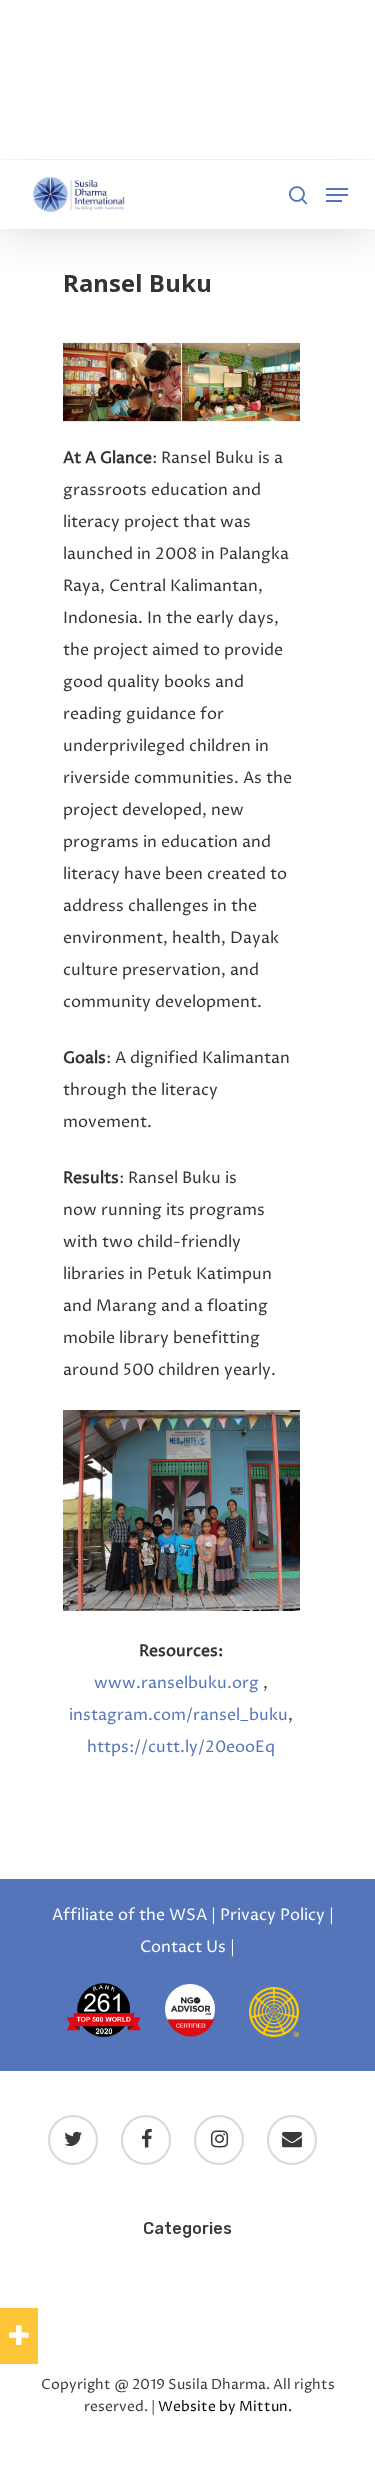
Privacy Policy (272, 1915)
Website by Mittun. (225, 2406)
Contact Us (183, 1947)
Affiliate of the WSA (129, 1915)
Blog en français (277, 2270)
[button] (19, 2336)
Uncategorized (187, 2328)
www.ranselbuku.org (178, 1683)
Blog (45, 2270)
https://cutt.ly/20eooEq (181, 1747)
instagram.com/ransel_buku (178, 1715)
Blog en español (139, 2270)
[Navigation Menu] (337, 195)
